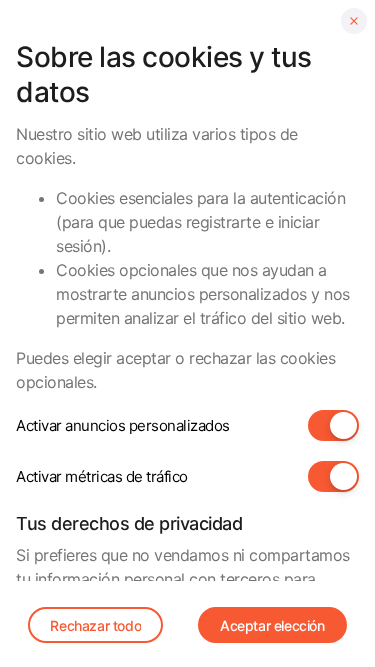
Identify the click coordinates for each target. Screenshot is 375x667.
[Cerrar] (354, 21)
